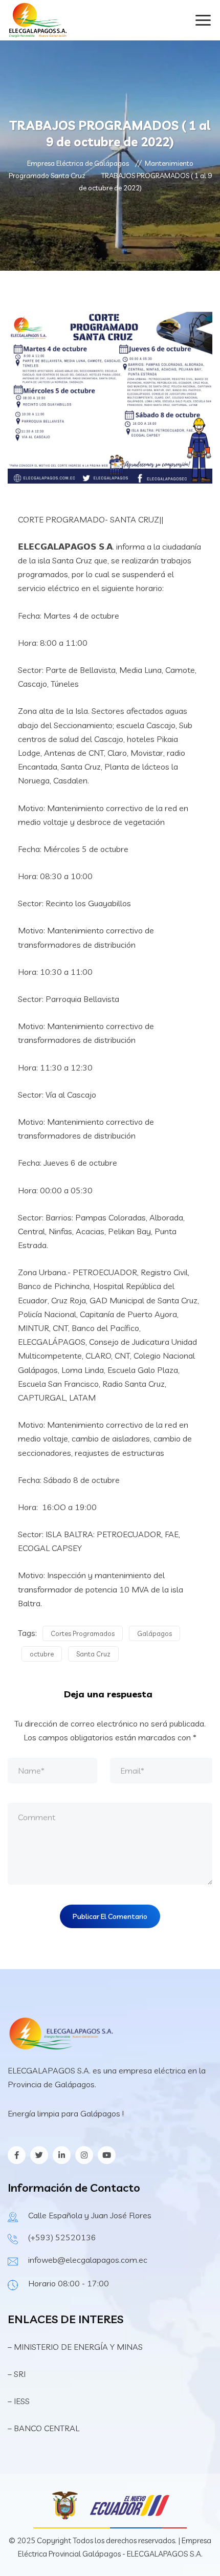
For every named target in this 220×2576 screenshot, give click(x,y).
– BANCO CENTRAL (43, 2428)
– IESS (19, 2401)
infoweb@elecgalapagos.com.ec (88, 2260)
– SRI (17, 2374)
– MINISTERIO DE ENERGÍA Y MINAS (76, 2347)
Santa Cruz (93, 1654)
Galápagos (155, 1633)
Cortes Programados (83, 1633)
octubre (42, 1654)
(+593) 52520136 (62, 2237)
